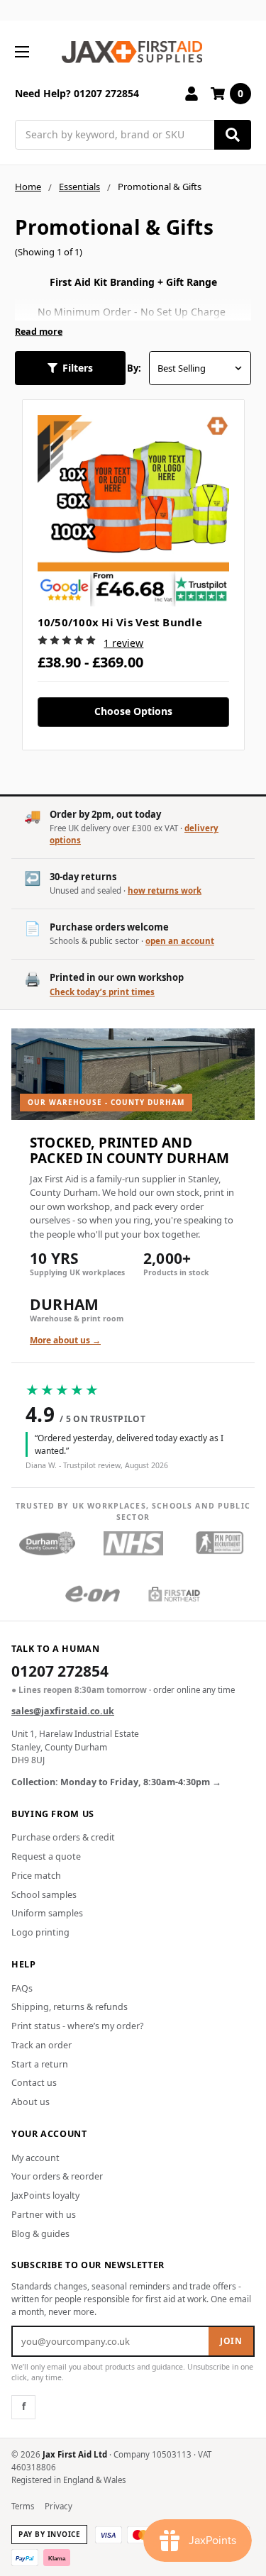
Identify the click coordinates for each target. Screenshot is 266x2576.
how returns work (165, 890)
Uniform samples (47, 1913)
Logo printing (40, 1932)
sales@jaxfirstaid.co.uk (63, 1711)
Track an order (41, 2045)
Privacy (59, 2506)
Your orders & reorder (57, 2176)
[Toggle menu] (22, 51)
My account (35, 2158)
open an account (180, 941)
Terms (23, 2506)
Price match (36, 1876)
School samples (44, 1895)
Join (231, 2341)
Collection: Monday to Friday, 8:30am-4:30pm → (116, 1782)
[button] (70, 368)
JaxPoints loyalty (45, 2195)
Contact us (34, 2083)
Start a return (40, 2064)
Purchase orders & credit (63, 1837)
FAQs (22, 1988)
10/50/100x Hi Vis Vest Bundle (120, 622)
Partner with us (44, 2215)
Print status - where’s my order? (77, 2026)
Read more (39, 332)
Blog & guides (40, 2234)
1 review (123, 643)
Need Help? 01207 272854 (77, 93)
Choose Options (133, 711)
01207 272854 (60, 1672)
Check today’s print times (102, 992)
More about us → (65, 1340)
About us (31, 2102)
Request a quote (46, 1856)
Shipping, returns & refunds (70, 2007)
